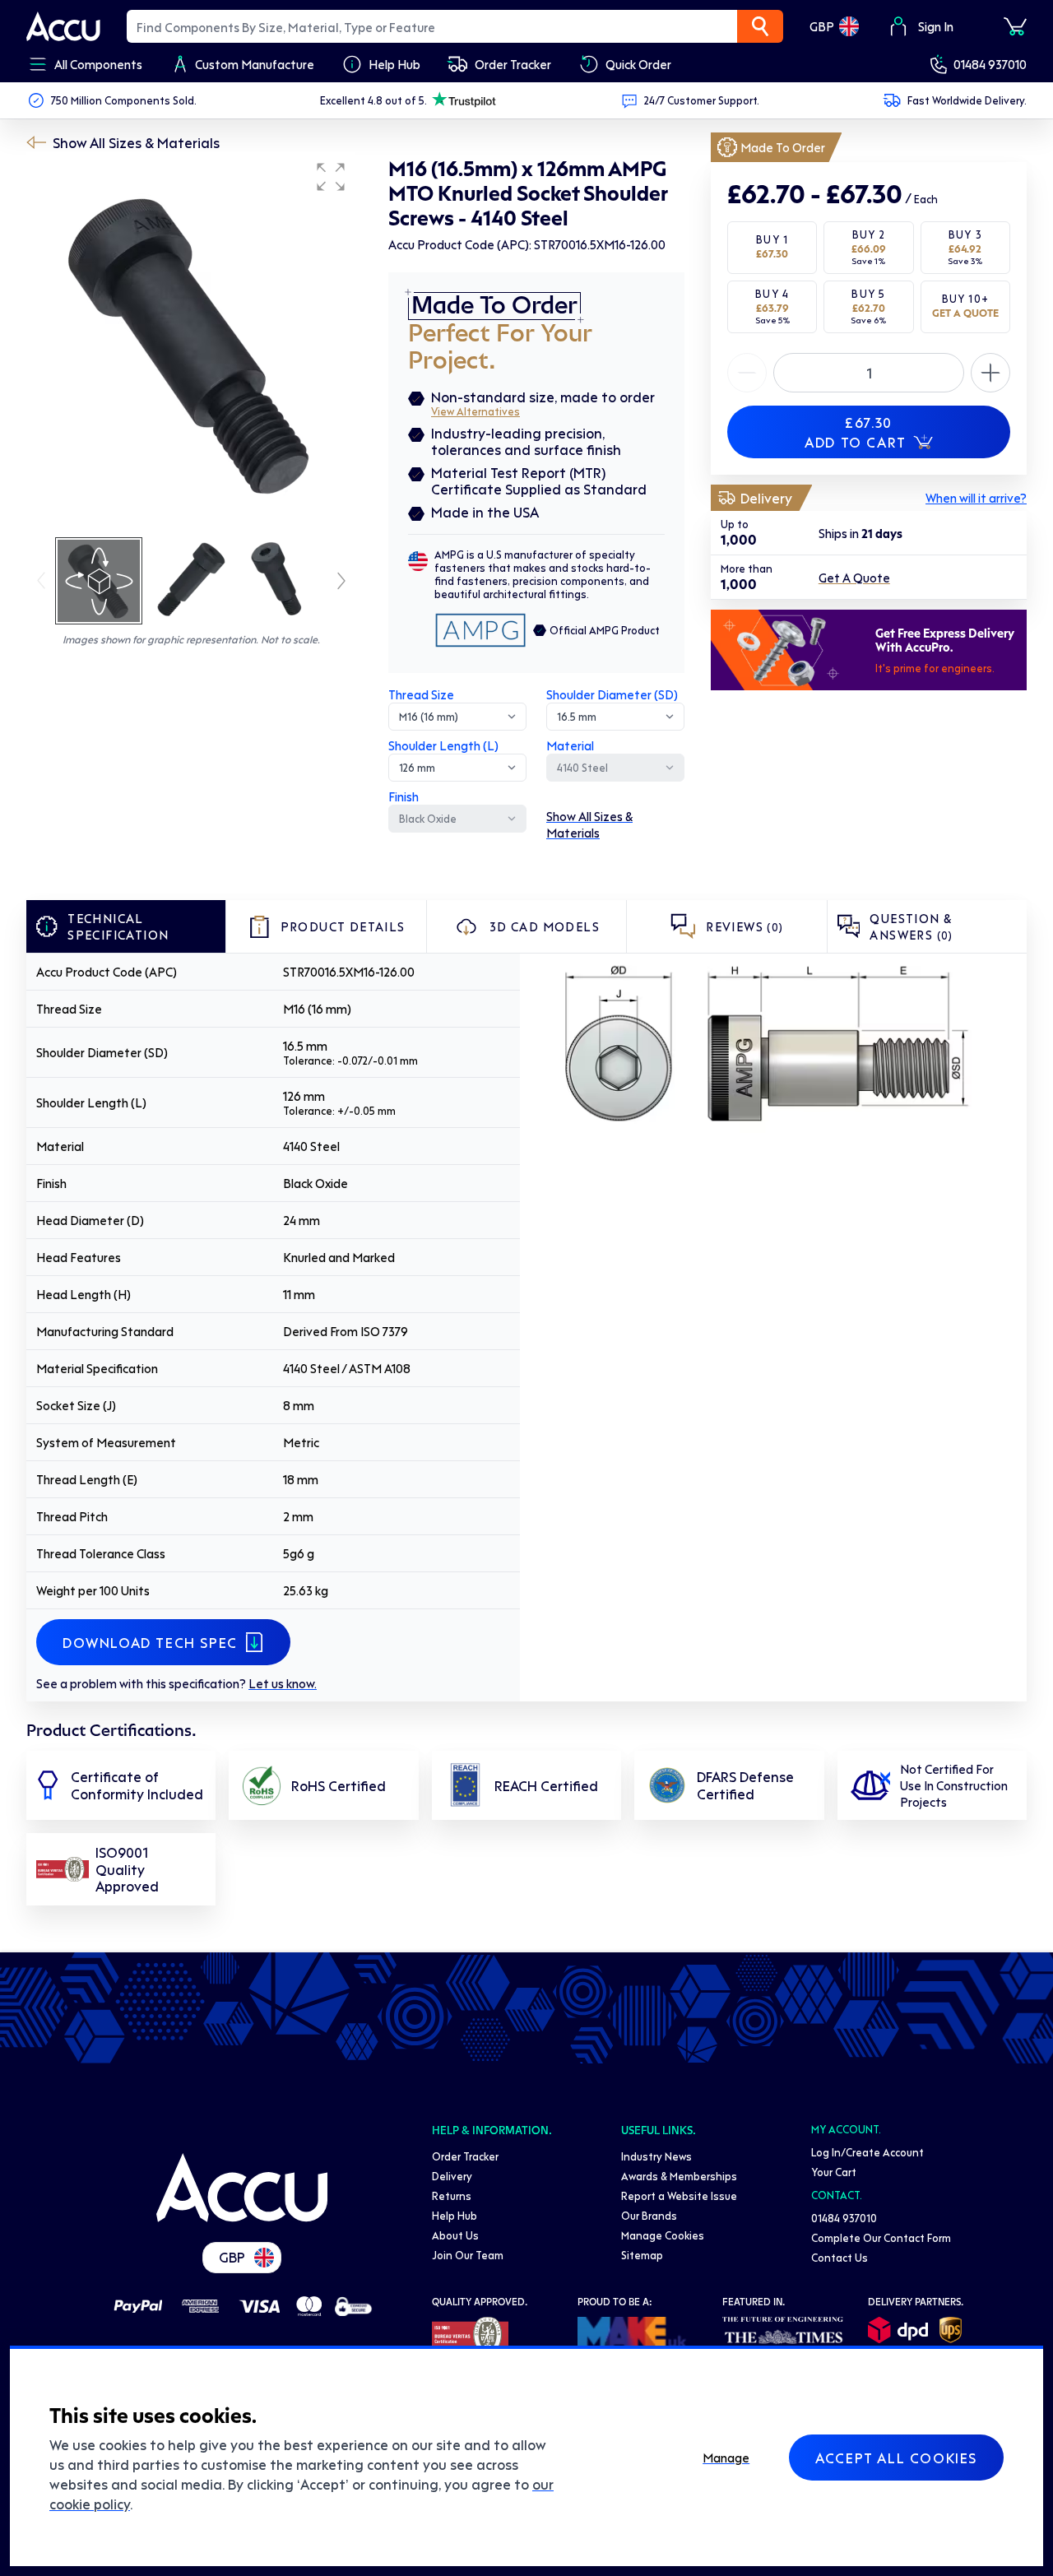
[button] (331, 177)
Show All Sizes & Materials (136, 142)
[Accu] (63, 26)
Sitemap (642, 2255)
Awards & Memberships (679, 2176)
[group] (191, 344)
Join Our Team (468, 2255)
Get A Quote (854, 578)
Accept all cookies (896, 2458)
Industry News (656, 2156)
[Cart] (1015, 26)
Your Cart (834, 2172)
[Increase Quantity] (747, 373)
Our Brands (649, 2215)
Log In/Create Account (867, 2152)
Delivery (452, 2176)
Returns (452, 2195)
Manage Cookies (663, 2235)
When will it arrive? (976, 498)
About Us (455, 2235)
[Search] (760, 26)
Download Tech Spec (150, 1642)
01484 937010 (990, 64)
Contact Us (840, 2257)
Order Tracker (465, 2156)
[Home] (242, 2188)
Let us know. (283, 1683)
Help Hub (455, 2215)
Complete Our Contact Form (881, 2237)
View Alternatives (475, 411)
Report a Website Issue (679, 2195)
